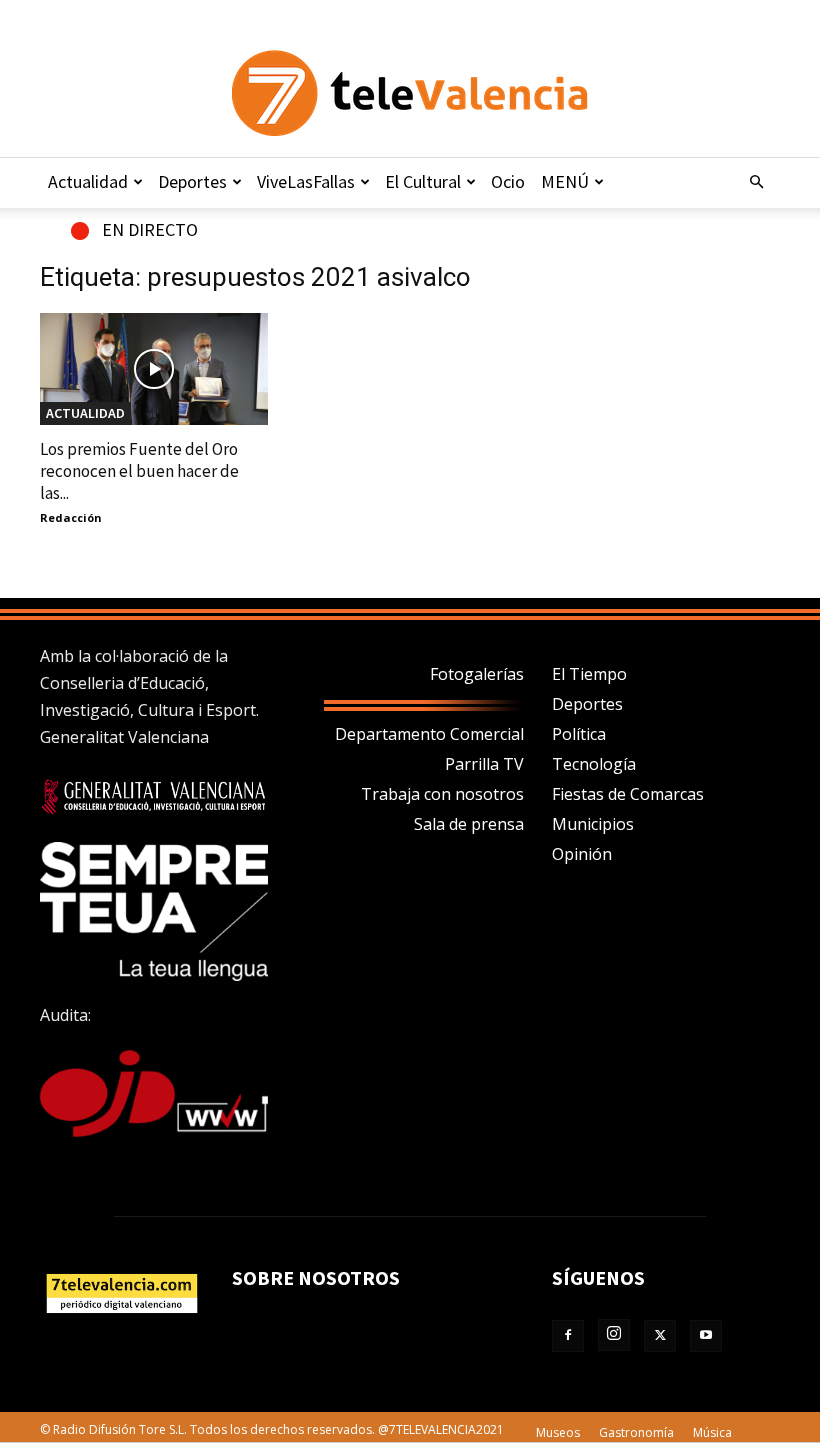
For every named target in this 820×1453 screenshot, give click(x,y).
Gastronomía (636, 1432)
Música (712, 1432)
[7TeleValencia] (410, 93)
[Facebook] (568, 1336)
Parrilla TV (484, 764)
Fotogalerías (477, 674)
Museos (558, 1432)
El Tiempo (589, 674)
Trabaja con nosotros (442, 794)
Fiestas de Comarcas (628, 794)
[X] (660, 1336)
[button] (756, 182)
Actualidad (88, 181)
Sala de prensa (469, 824)
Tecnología (594, 764)
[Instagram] (614, 1335)
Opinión (582, 854)
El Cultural (423, 181)
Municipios (593, 824)
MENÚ (565, 181)
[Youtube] (706, 1336)
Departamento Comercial (429, 734)
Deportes (192, 181)
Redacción (71, 517)
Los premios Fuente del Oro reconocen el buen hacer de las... (139, 471)
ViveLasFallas (306, 181)
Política (579, 734)
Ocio (508, 181)
